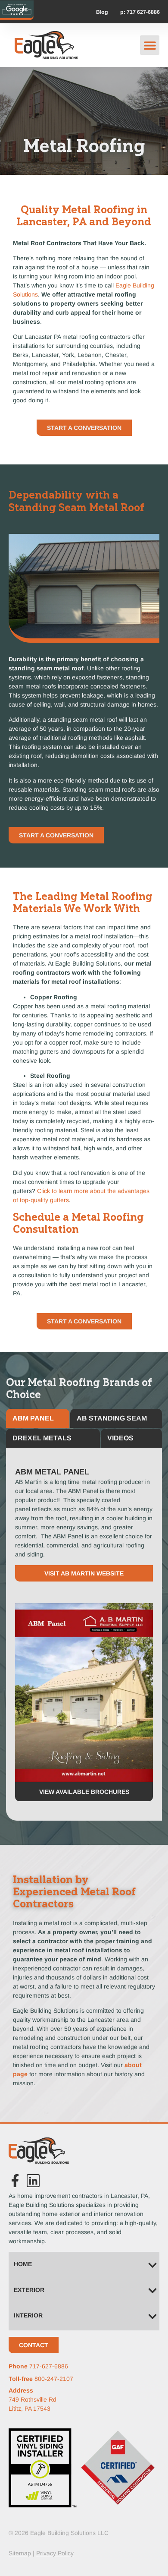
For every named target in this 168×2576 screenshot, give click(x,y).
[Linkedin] (33, 2181)
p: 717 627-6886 (140, 12)
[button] (150, 45)
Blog (102, 12)
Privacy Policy (55, 2553)
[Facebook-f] (15, 2181)
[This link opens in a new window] (17, 9)
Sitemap (20, 2553)
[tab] (38, 1418)
